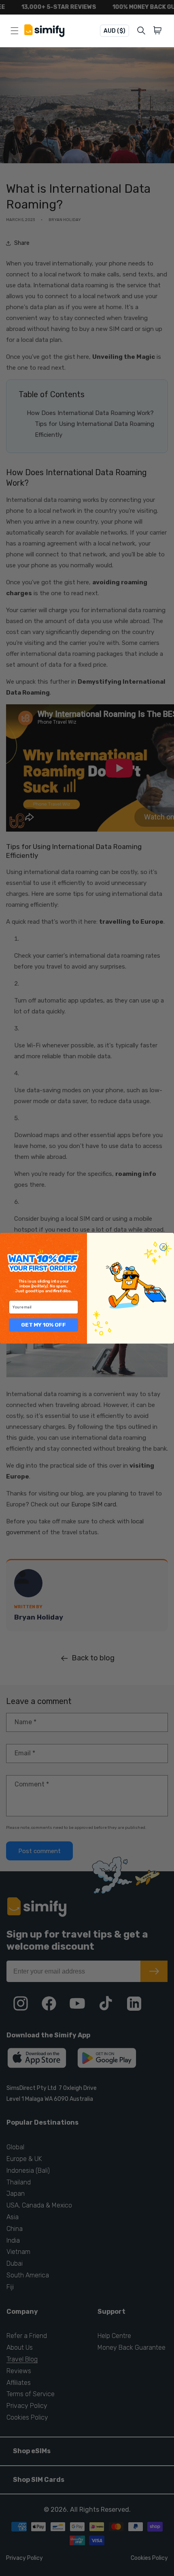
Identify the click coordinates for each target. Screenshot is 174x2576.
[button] (159, 31)
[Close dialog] (163, 1247)
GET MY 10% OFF (43, 1325)
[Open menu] (15, 31)
